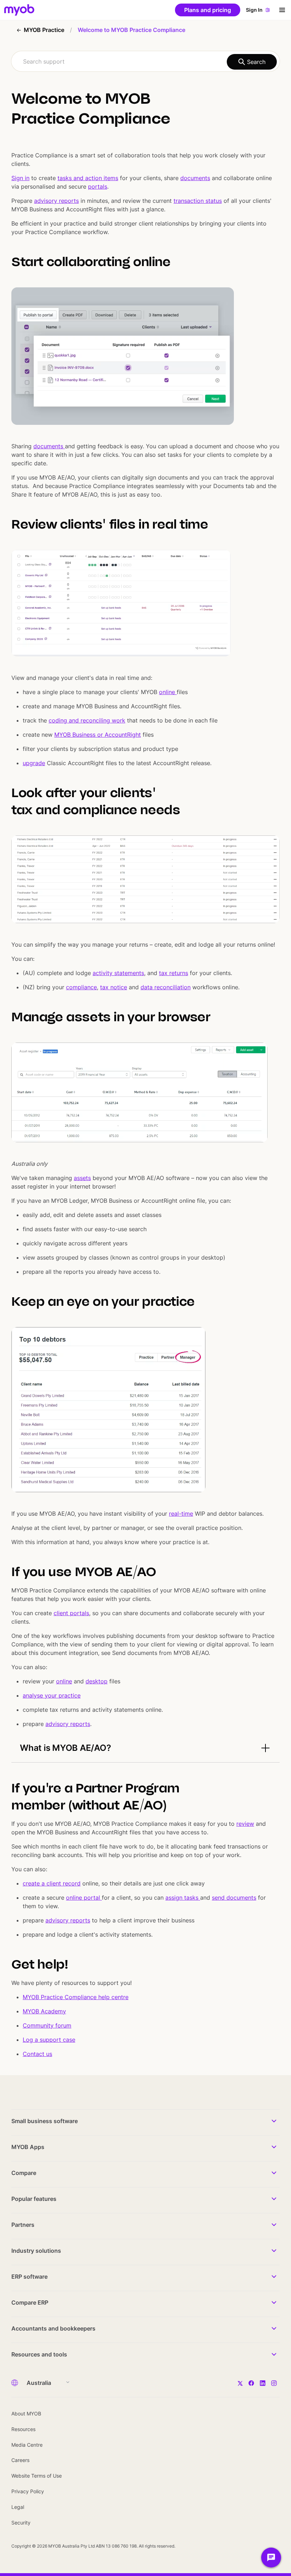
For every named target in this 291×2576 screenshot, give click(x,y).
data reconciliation (166, 987)
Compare (24, 2173)
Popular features (34, 2199)
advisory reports (56, 201)
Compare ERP (30, 2302)
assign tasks (183, 1898)
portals (98, 186)
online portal (84, 1898)
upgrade (34, 763)
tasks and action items (88, 178)
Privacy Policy (28, 2491)
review (245, 1824)
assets (82, 1178)
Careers (20, 2460)
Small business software (45, 2121)
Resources (23, 2429)
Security (21, 2523)
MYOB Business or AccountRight (98, 735)
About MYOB (26, 2413)
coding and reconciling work (87, 720)
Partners (23, 2225)
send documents (234, 1898)
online (168, 692)
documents (195, 178)
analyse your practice (52, 1695)
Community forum (47, 2025)
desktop (97, 1681)
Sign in (20, 178)
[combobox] (145, 61)
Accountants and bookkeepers (53, 2328)
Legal (18, 2507)
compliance (81, 987)
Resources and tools (39, 2354)
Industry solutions (36, 2251)
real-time (181, 1514)
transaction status (198, 201)
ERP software (29, 2277)
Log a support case (49, 2040)
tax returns (174, 973)
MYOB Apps (28, 2147)
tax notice (114, 987)
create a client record (52, 1883)
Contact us (37, 2054)
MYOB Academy (44, 2011)
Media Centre (27, 2445)
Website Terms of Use (37, 2476)
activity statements (118, 973)
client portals (71, 1613)
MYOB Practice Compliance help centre (76, 1997)
